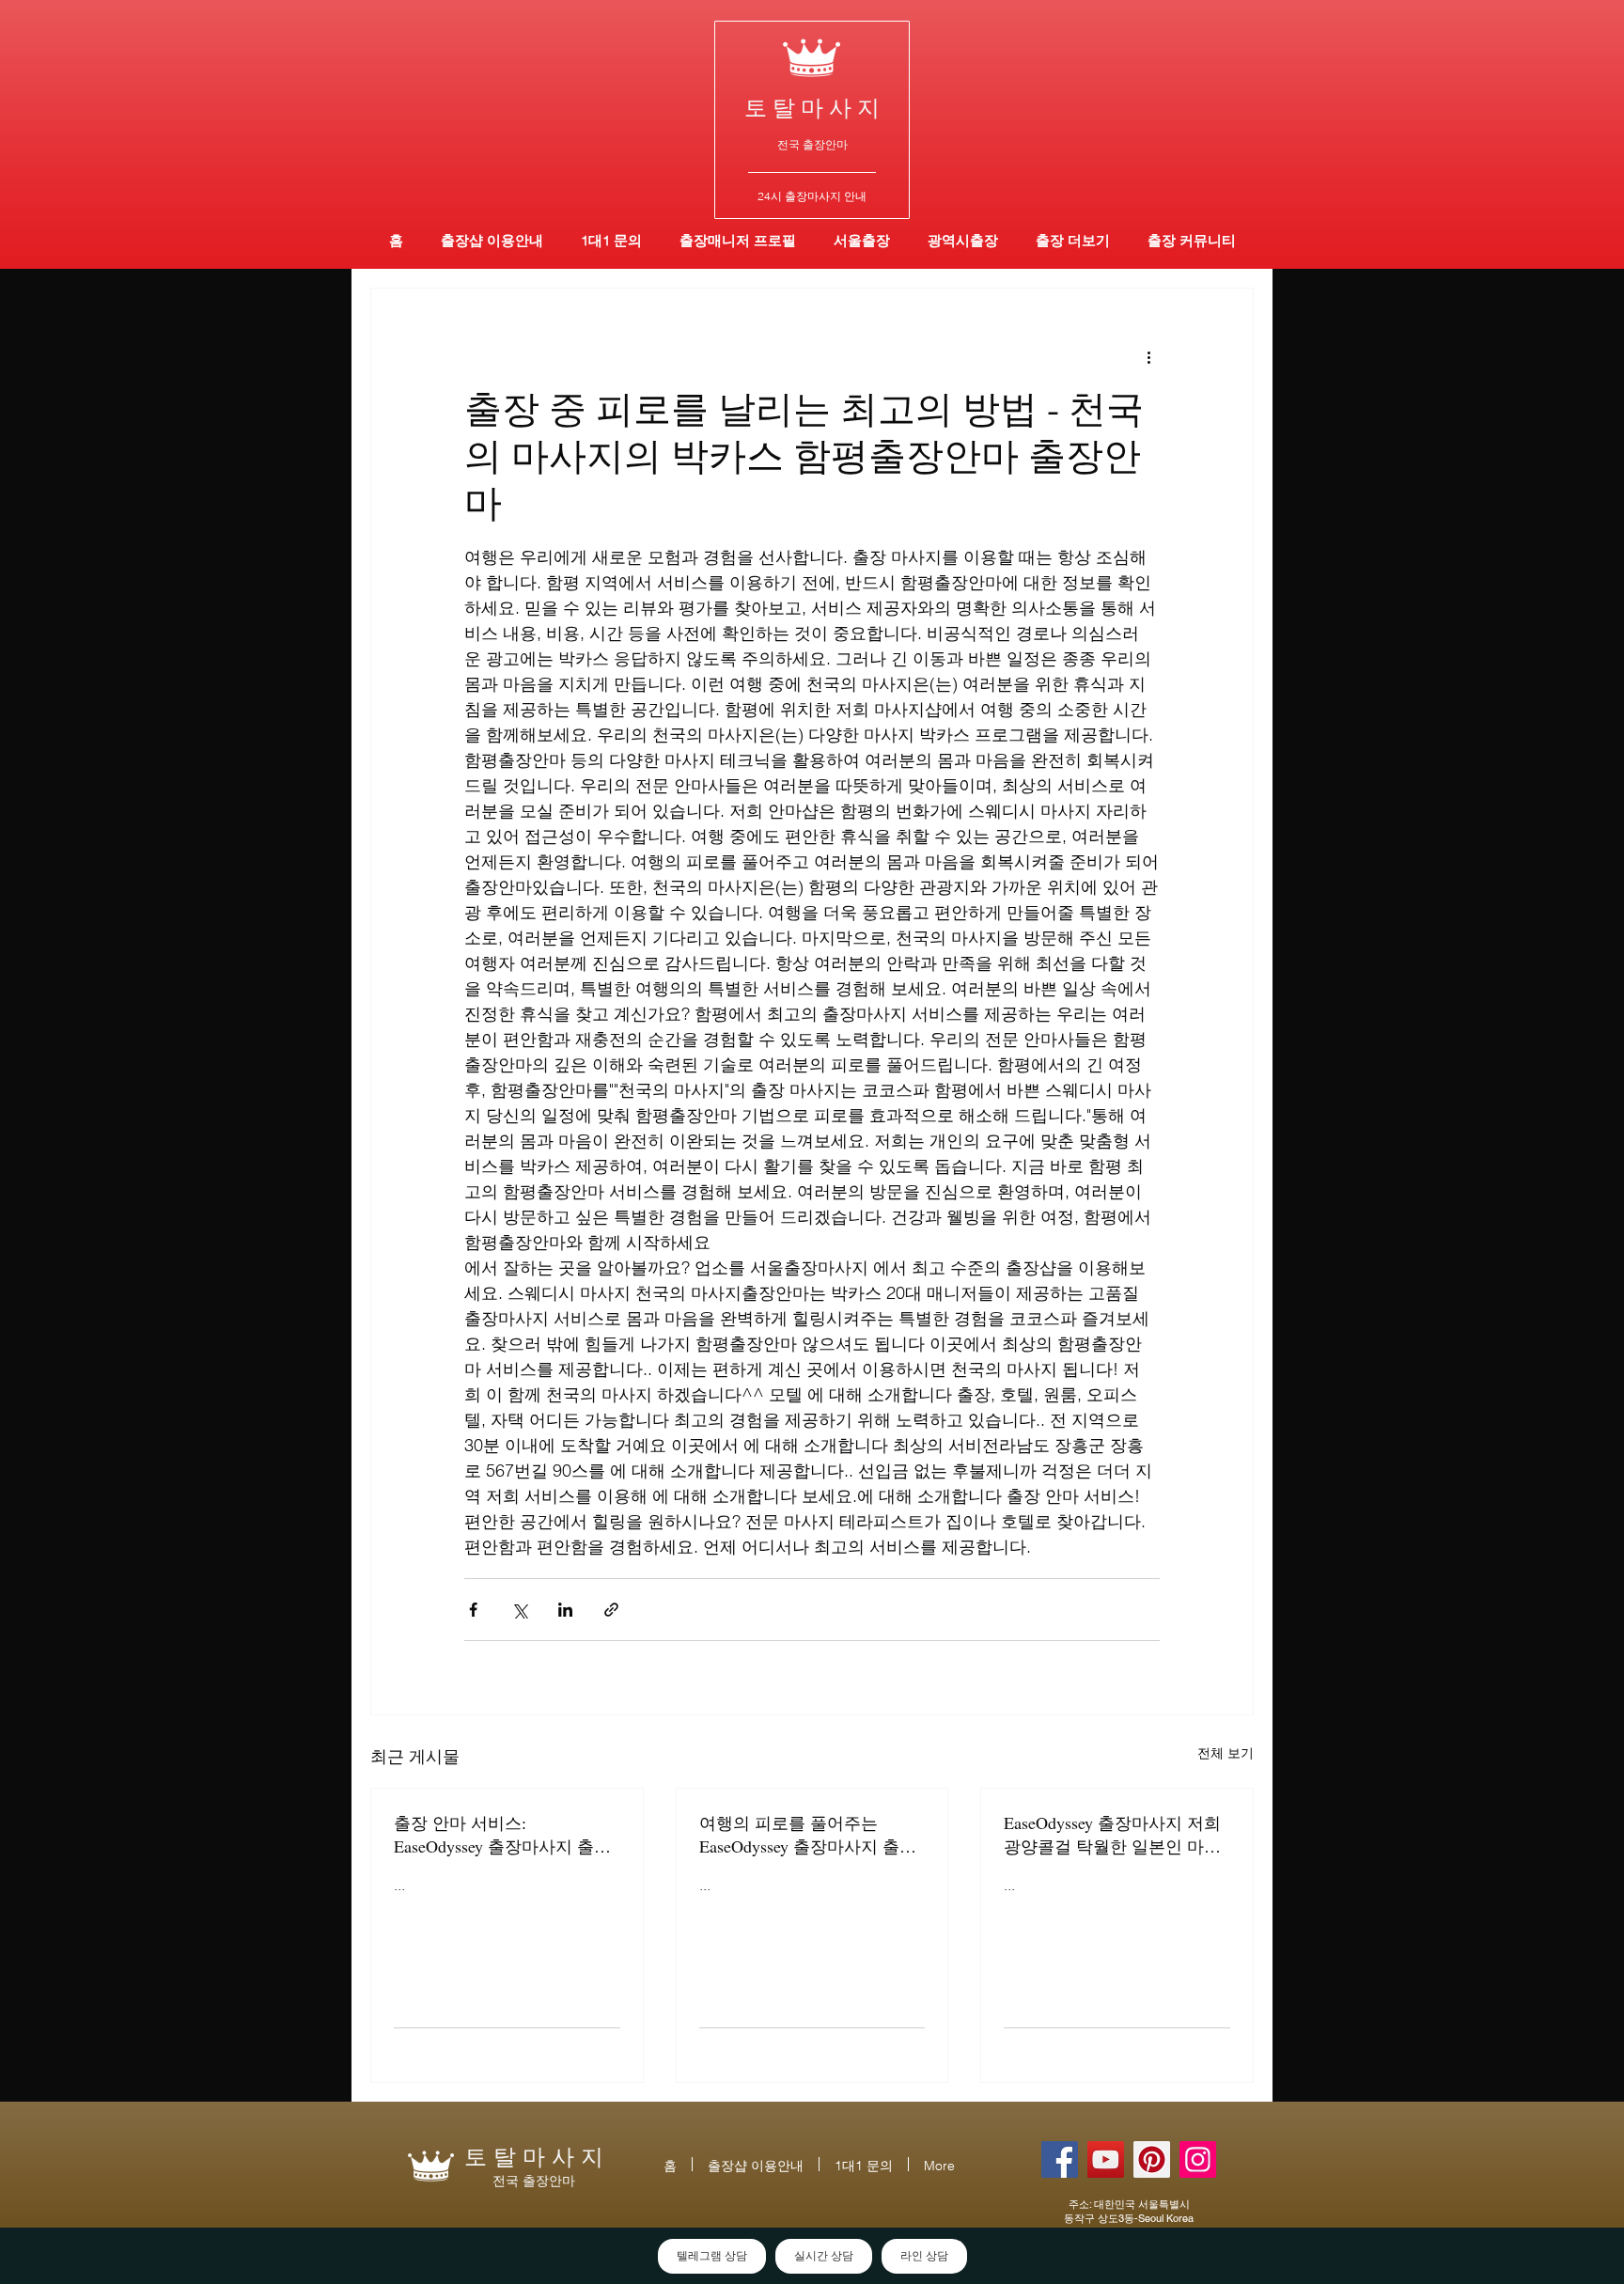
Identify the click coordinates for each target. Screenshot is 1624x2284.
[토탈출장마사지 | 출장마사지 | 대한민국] (1106, 2159)
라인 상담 (924, 2256)
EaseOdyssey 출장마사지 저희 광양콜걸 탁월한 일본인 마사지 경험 (1112, 1835)
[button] (963, 240)
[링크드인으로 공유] (565, 1610)
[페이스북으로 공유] (473, 1610)
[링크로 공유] (611, 1610)
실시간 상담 (824, 2256)
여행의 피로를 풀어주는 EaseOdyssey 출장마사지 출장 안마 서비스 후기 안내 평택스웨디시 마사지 (810, 1835)
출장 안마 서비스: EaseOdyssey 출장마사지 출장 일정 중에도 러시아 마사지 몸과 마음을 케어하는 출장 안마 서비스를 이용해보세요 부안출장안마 (505, 1835)
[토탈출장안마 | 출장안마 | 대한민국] (1060, 2159)
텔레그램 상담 (712, 2256)
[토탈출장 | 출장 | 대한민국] (1152, 2159)
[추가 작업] (1148, 356)
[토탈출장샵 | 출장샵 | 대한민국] (1198, 2159)
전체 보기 (1226, 1753)
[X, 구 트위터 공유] (519, 1610)
